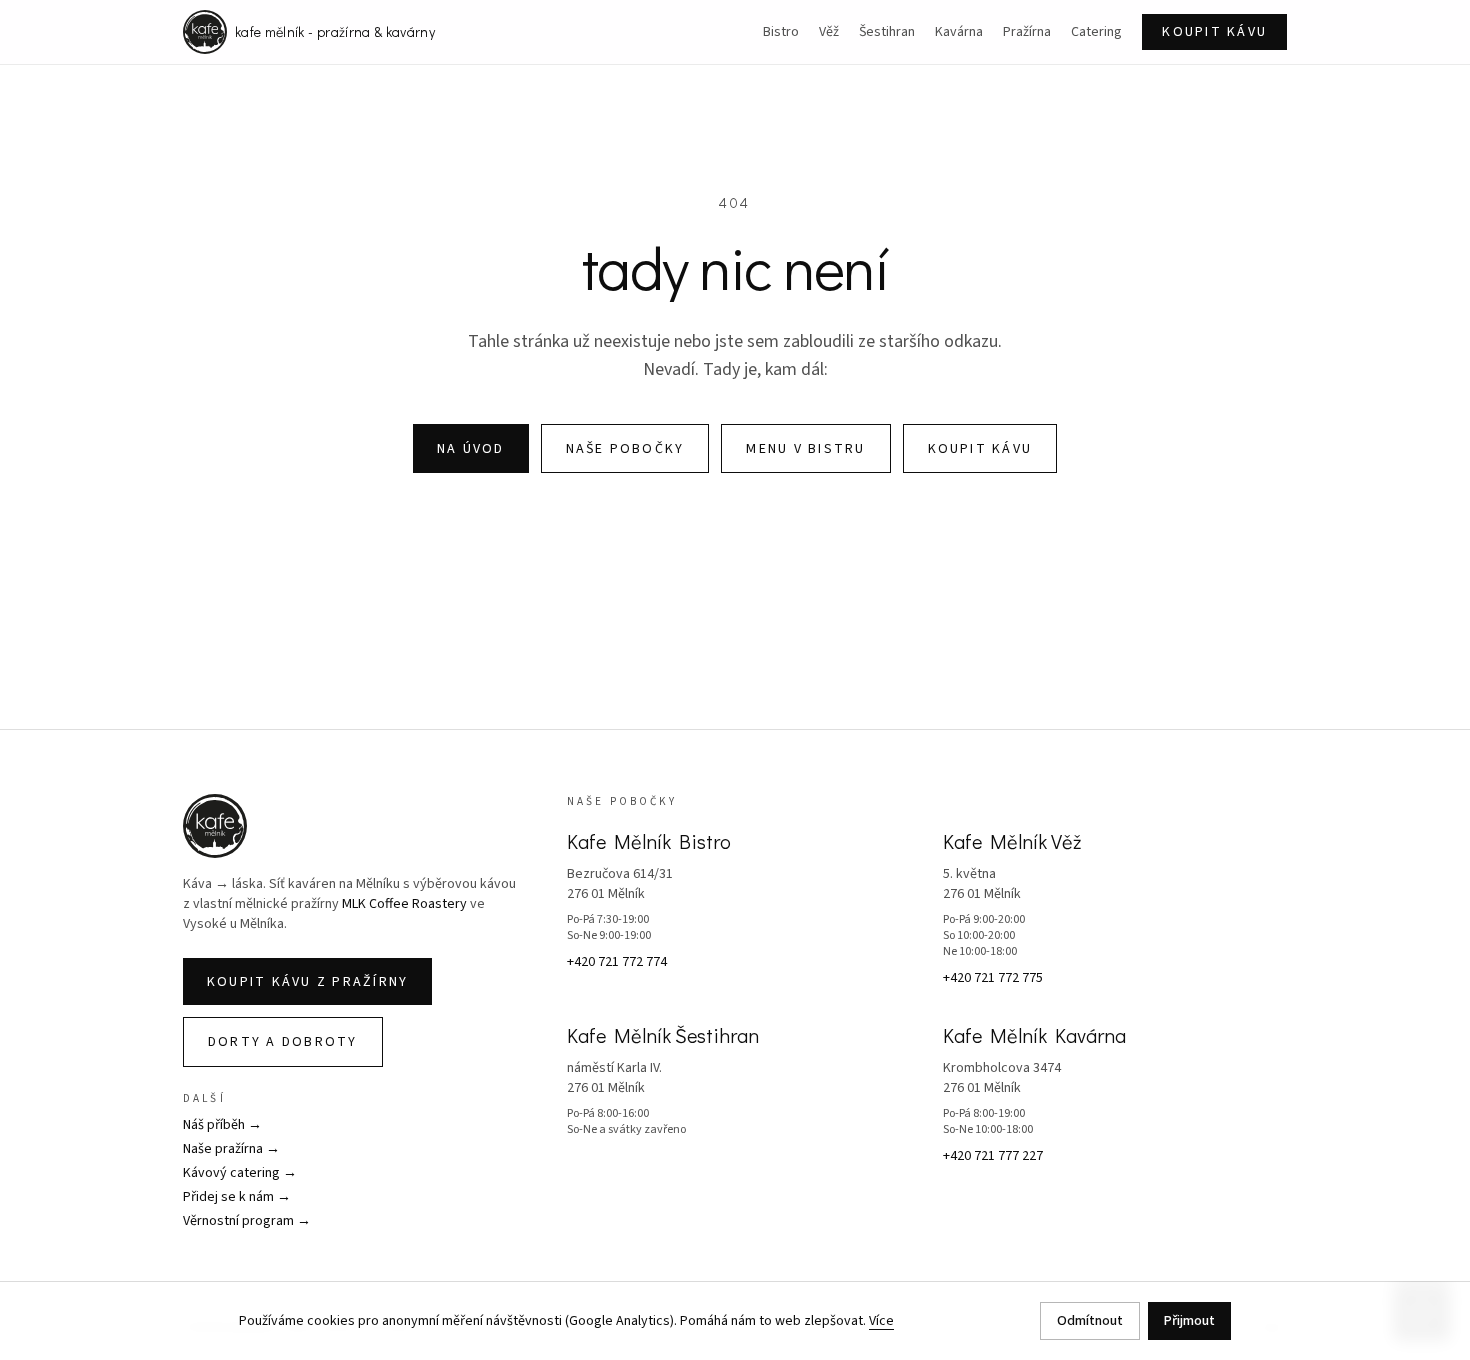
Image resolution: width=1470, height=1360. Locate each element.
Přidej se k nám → (237, 1197)
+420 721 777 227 (993, 1156)
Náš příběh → (222, 1125)
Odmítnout (1090, 1321)
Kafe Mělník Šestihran (663, 1035)
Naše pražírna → (231, 1149)
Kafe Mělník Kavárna (1034, 1035)
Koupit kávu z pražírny (307, 982)
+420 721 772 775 (993, 978)
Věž (829, 32)
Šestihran (887, 32)
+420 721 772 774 (617, 962)
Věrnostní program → (247, 1221)
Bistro (781, 32)
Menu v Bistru (805, 449)
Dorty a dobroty (283, 1042)
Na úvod (471, 449)
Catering (1096, 32)
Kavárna (959, 32)
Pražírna (1027, 32)
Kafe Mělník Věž (1012, 841)
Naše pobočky (625, 449)
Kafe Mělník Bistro (649, 841)
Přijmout (1189, 1321)
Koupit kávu (1214, 32)
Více (881, 1321)
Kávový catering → (240, 1173)
